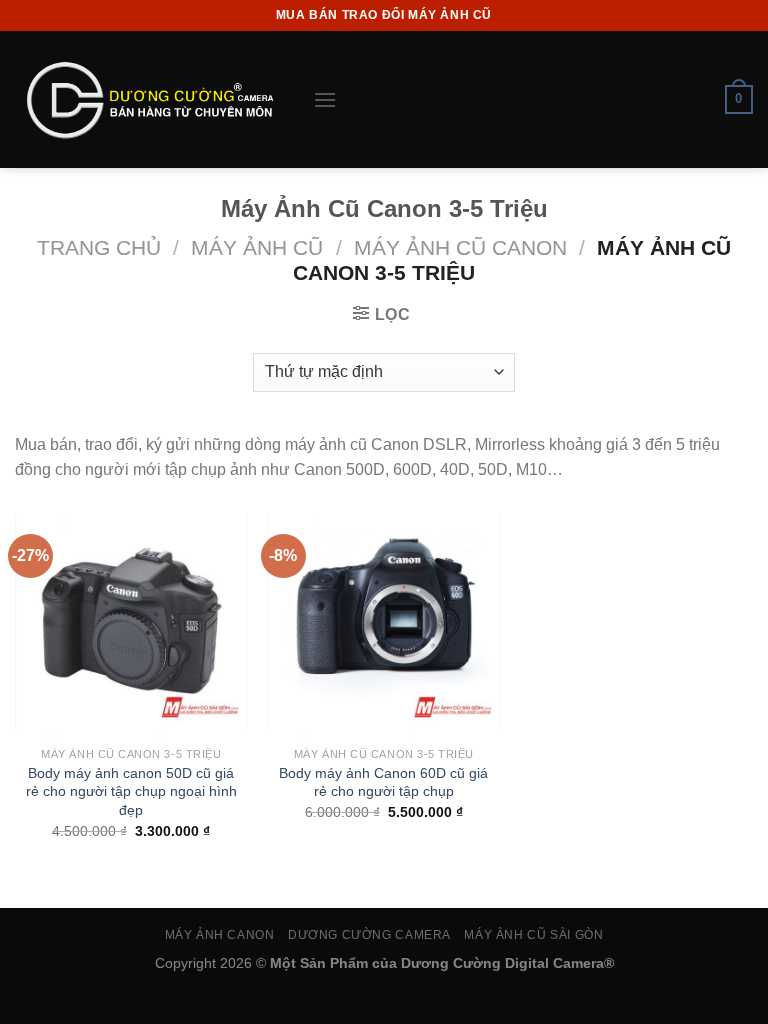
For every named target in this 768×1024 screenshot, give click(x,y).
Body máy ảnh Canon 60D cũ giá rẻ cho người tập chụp (383, 782)
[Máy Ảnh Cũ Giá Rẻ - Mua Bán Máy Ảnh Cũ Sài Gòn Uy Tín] (149, 99)
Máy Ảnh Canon (220, 935)
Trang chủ (99, 247)
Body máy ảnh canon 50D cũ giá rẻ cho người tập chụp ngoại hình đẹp (131, 791)
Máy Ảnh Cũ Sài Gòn (533, 935)
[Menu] (325, 99)
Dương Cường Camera (369, 935)
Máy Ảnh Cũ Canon (460, 247)
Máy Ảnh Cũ (257, 247)
